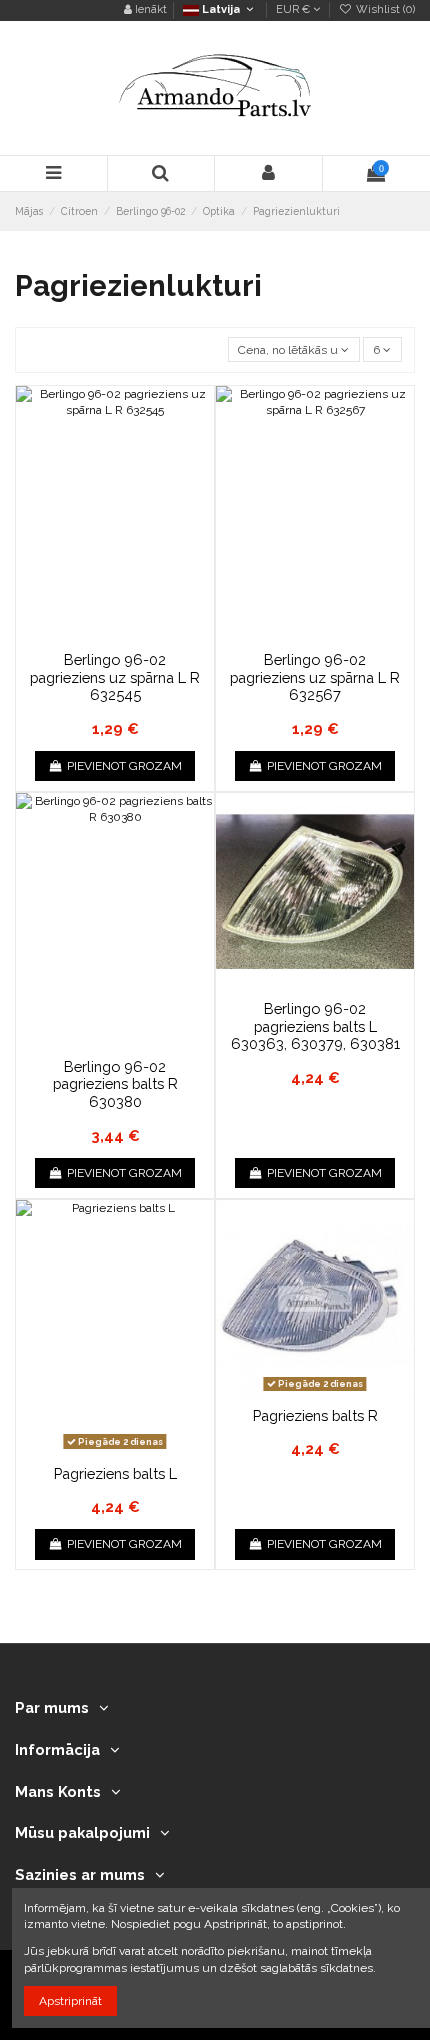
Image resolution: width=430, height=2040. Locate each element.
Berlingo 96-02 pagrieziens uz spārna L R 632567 (315, 677)
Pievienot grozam (124, 766)
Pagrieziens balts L (115, 1473)
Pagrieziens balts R (315, 1415)
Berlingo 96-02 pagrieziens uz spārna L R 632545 (115, 677)
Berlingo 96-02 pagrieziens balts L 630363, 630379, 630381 (315, 1026)
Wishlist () (384, 9)
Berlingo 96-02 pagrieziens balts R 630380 (115, 1084)
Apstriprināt (70, 2001)
